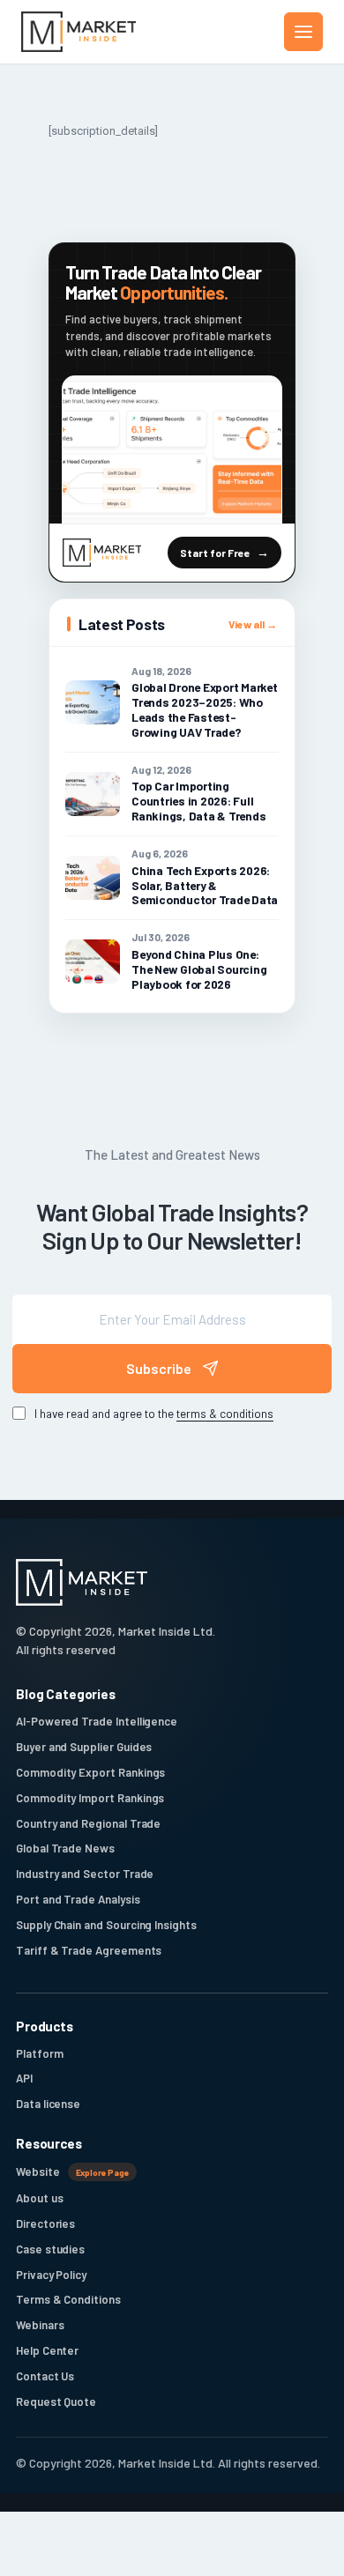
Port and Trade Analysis (78, 1899)
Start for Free (215, 553)
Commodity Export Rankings (90, 1772)
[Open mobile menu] (303, 32)
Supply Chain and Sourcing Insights (106, 1925)
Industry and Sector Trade (85, 1874)
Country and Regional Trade (88, 1823)
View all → (253, 624)
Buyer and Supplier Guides (84, 1747)
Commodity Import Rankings (90, 1798)
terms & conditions (225, 1413)
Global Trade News (65, 1848)
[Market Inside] (79, 32)
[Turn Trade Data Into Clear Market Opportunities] (172, 449)
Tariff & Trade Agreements (89, 1950)
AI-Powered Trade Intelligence (97, 1721)
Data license (48, 2104)
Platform (39, 2053)
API (24, 2078)
